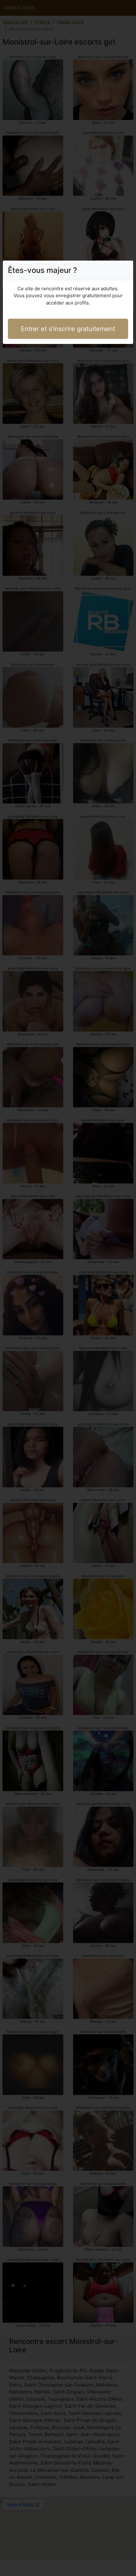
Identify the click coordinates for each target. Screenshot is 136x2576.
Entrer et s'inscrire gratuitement (68, 329)
